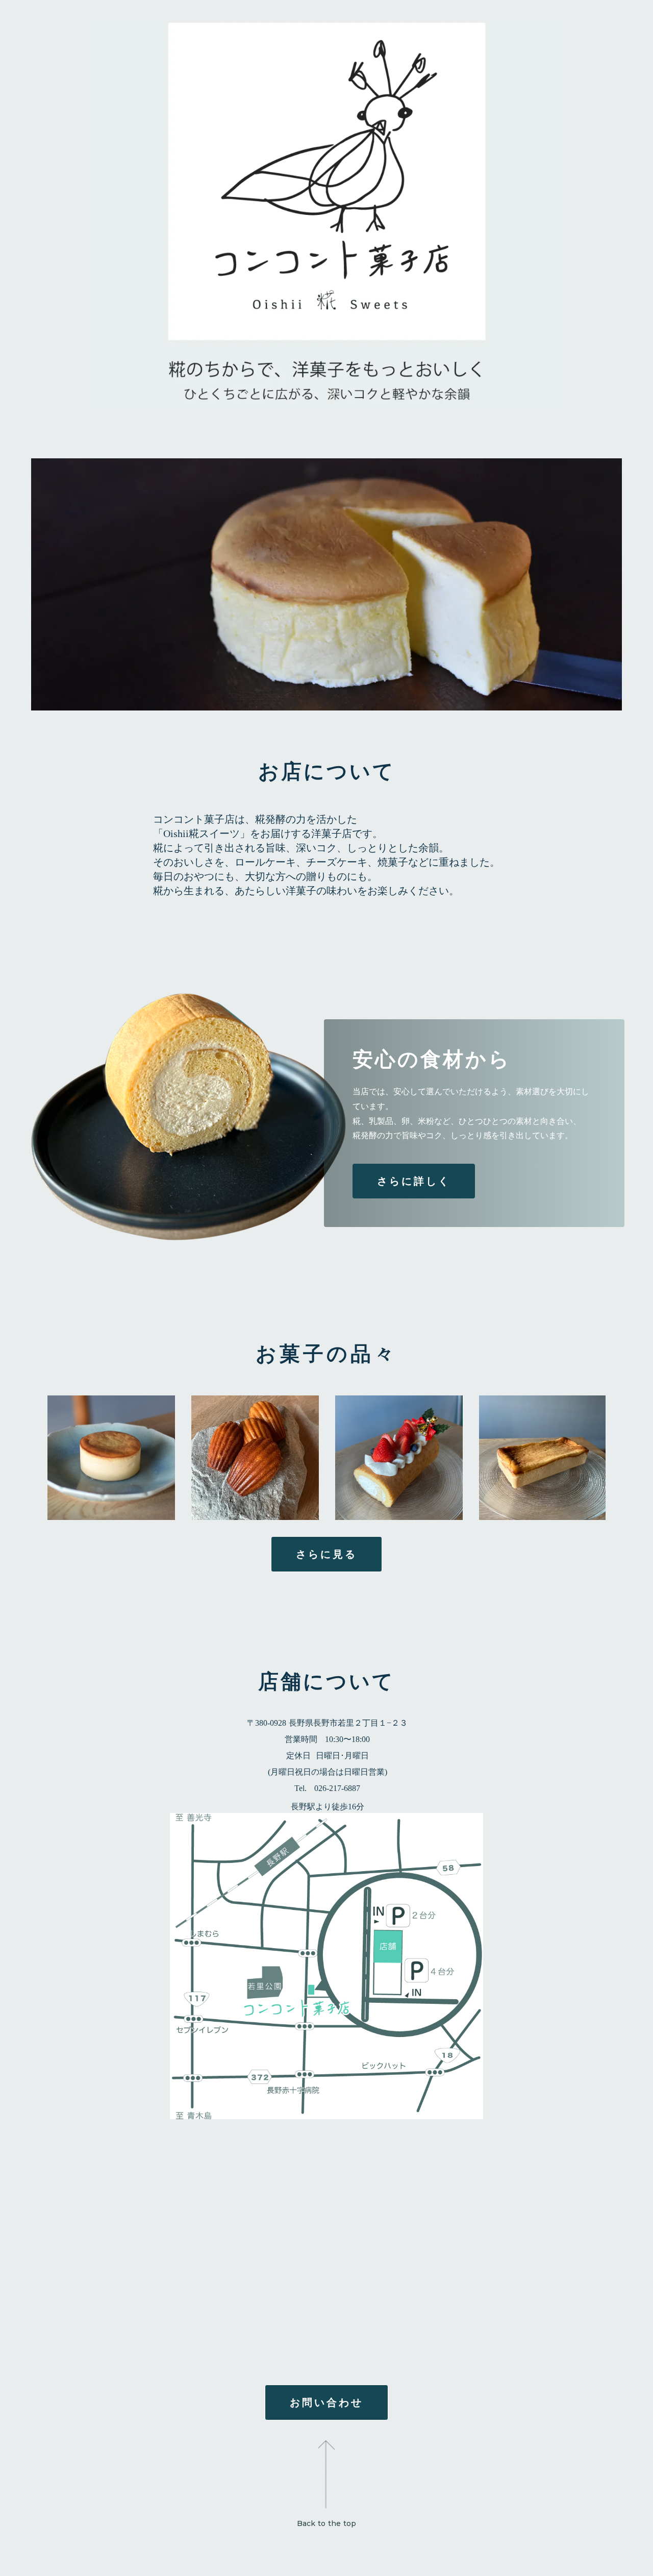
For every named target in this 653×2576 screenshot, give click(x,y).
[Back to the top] (326, 2462)
